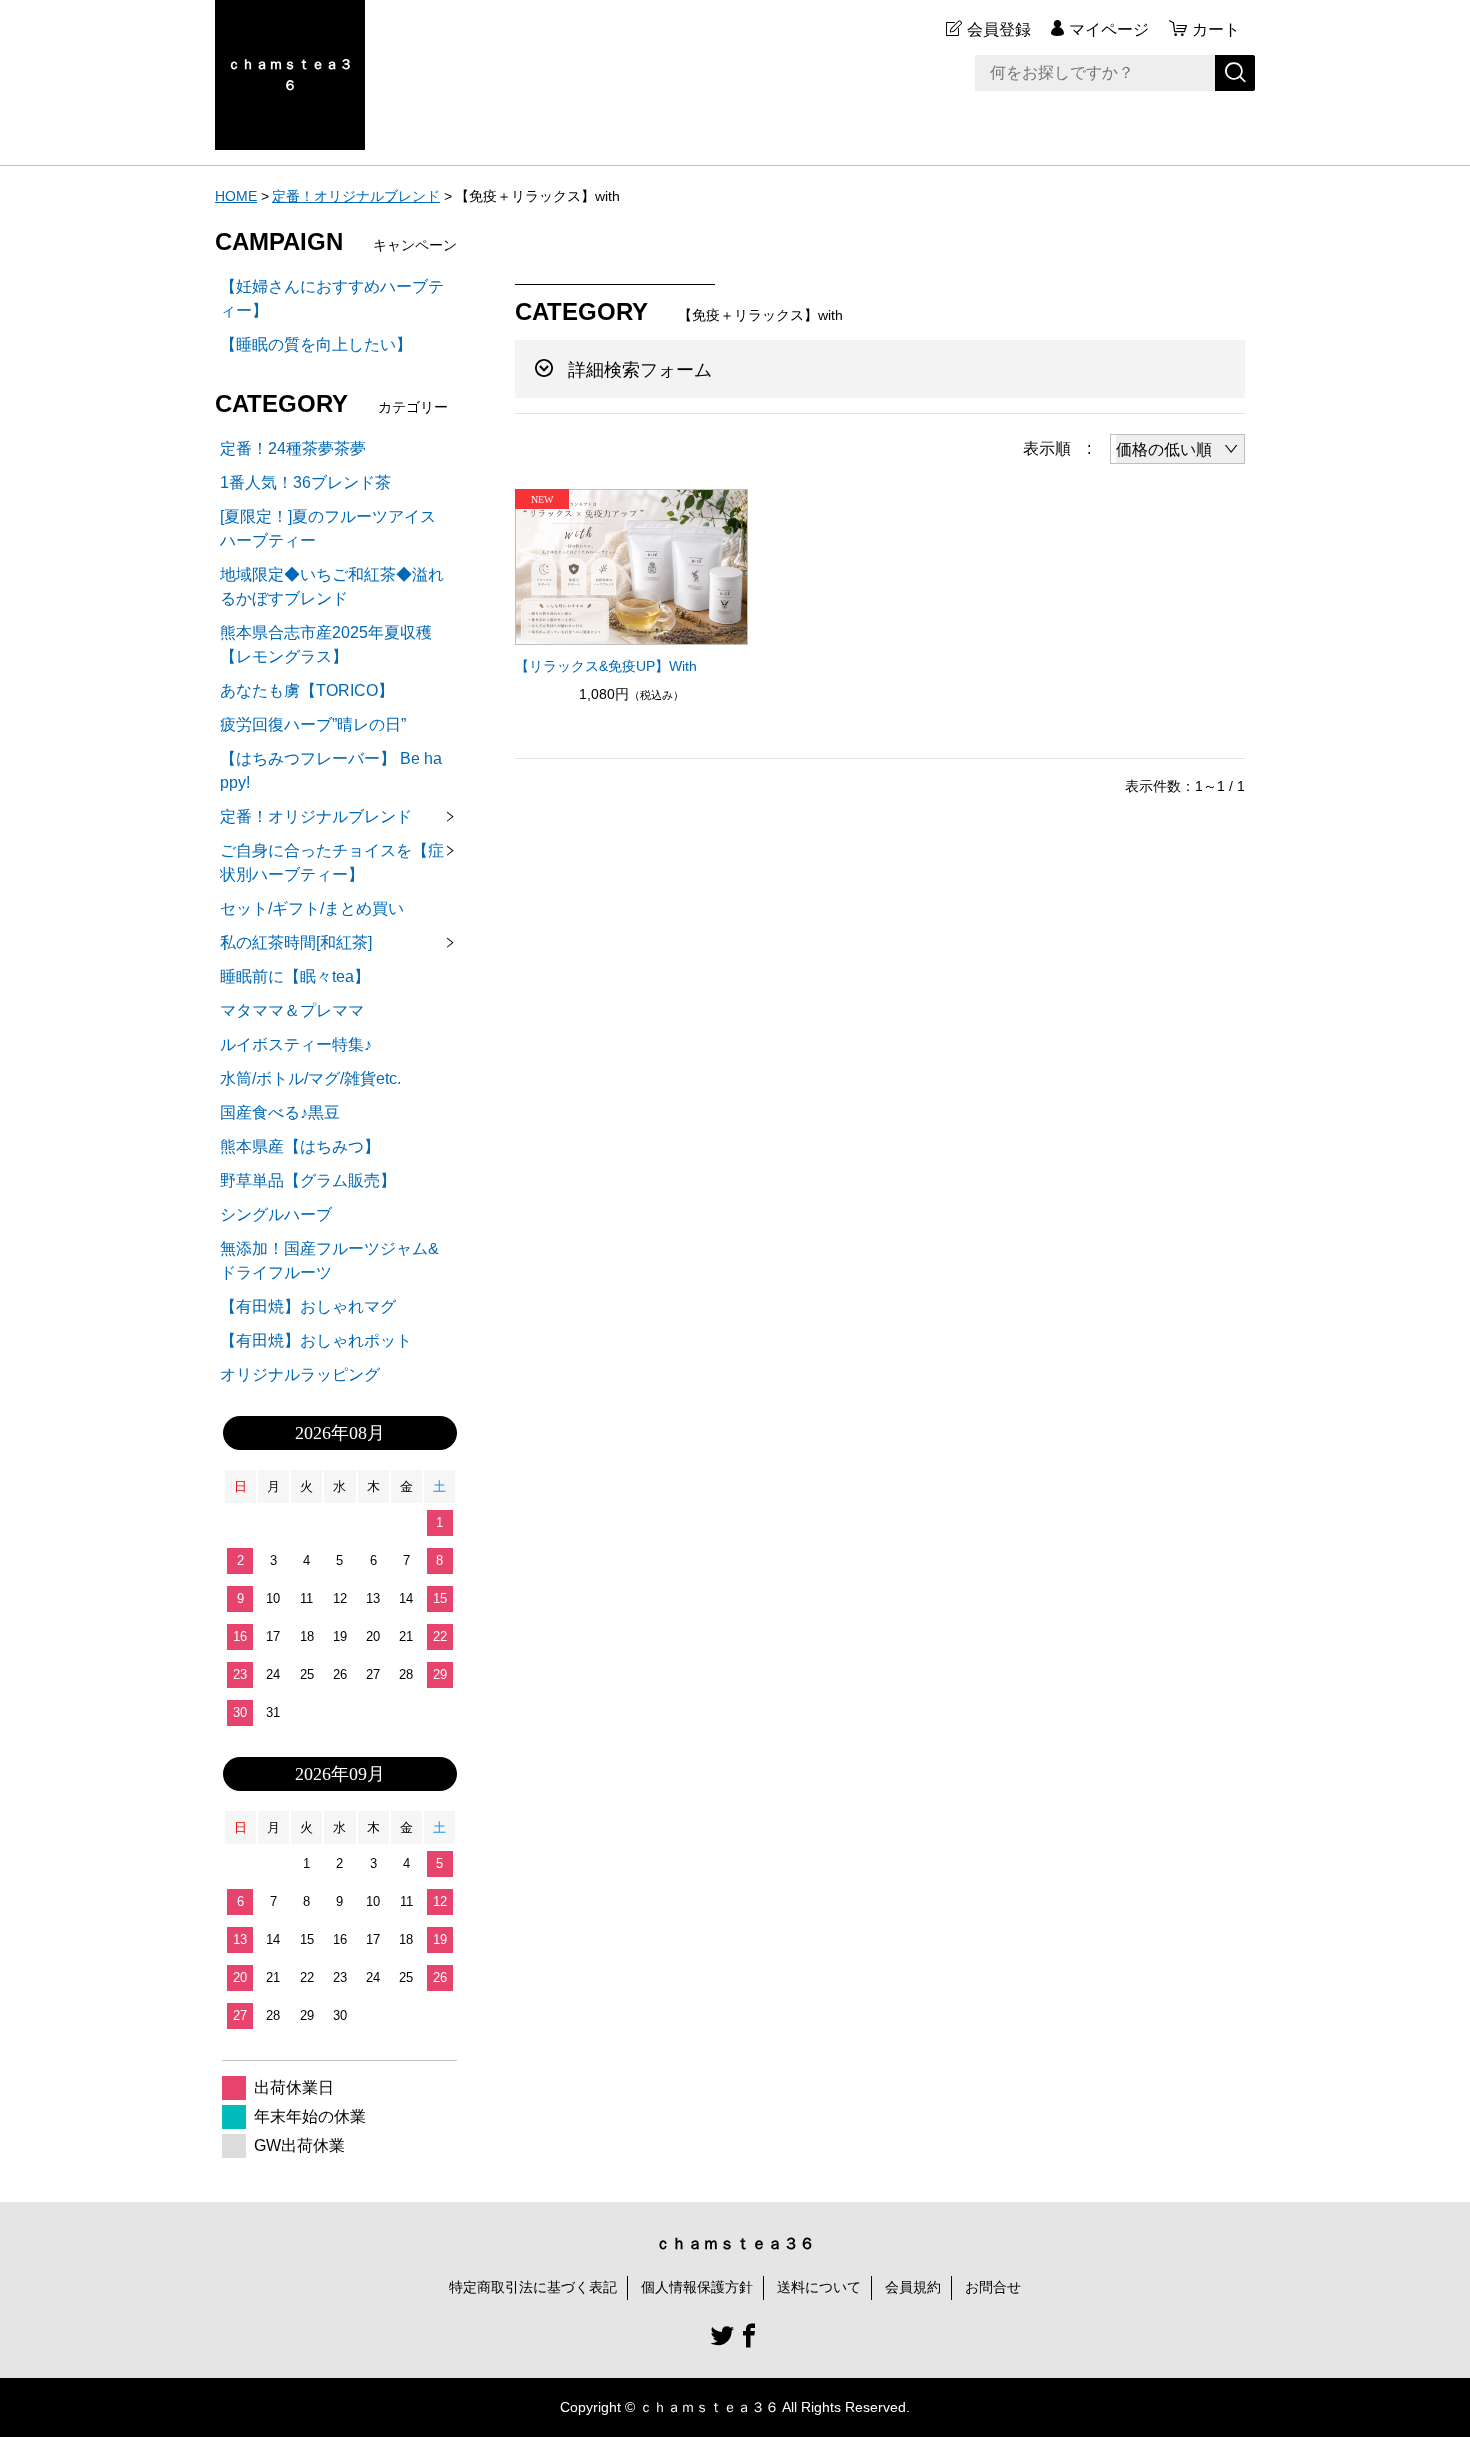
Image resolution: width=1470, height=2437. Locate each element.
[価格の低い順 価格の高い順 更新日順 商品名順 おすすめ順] (1177, 449)
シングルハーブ (276, 1214)
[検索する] (1235, 73)
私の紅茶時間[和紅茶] (296, 942)
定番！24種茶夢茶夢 (293, 448)
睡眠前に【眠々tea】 (295, 976)
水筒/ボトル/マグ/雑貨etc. (310, 1078)
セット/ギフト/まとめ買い (312, 908)
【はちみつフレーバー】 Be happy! (331, 770)
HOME (236, 196)
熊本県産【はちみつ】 (300, 1146)
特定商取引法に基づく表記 (533, 2287)
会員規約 (913, 2287)
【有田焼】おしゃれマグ (308, 1306)
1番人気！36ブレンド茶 (305, 482)
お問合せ (993, 2287)
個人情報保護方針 (697, 2287)
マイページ (1109, 29)
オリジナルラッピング (300, 1374)
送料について (819, 2287)
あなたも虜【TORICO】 (307, 690)
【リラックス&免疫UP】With (606, 666)
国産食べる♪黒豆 (280, 1112)
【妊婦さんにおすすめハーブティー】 (332, 298)
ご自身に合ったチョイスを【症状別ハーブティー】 (332, 862)
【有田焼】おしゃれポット (316, 1340)
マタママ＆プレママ (292, 1010)
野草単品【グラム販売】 (308, 1180)
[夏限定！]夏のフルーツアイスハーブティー (328, 528)
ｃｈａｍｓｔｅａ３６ (290, 74)
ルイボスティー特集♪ (296, 1044)
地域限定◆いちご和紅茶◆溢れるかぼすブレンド (332, 586)
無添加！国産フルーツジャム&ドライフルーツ (329, 1260)
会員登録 (999, 29)
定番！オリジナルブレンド (356, 196)
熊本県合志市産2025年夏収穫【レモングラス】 (326, 644)
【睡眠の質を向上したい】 (316, 344)
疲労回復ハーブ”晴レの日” (313, 724)
